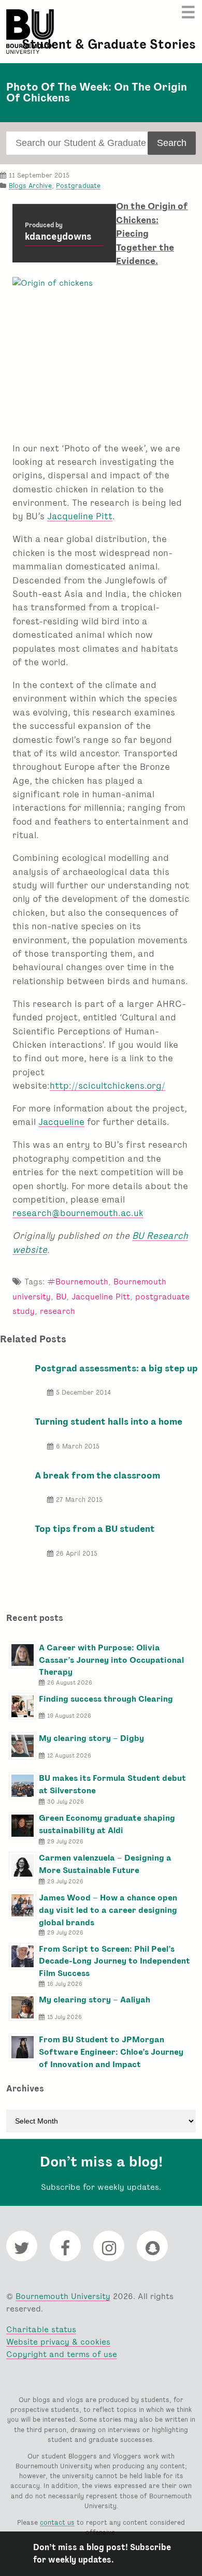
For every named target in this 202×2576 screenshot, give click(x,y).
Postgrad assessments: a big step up (116, 1368)
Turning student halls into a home (109, 1421)
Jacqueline (61, 1122)
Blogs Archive (30, 186)
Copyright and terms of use (62, 2354)
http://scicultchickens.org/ (107, 1085)
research (57, 1311)
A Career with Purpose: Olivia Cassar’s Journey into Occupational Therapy (111, 1660)
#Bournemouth (78, 1282)
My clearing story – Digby (91, 1738)
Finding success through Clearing (106, 1699)
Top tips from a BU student (95, 1528)
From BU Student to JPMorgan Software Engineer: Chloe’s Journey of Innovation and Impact (111, 2052)
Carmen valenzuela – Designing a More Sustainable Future (105, 1864)
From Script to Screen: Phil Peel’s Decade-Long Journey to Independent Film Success (114, 1961)
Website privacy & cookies (58, 2342)
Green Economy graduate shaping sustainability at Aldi (107, 1824)
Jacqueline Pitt (80, 516)
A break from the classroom (97, 1475)
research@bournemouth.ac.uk (78, 1213)
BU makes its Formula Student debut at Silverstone (112, 1784)
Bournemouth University (30, 32)
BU (61, 1297)
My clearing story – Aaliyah (95, 2000)
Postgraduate (78, 186)
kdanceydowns (58, 237)
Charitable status (41, 2329)
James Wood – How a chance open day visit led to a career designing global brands (108, 1910)
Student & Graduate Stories (109, 44)
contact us (57, 2522)
